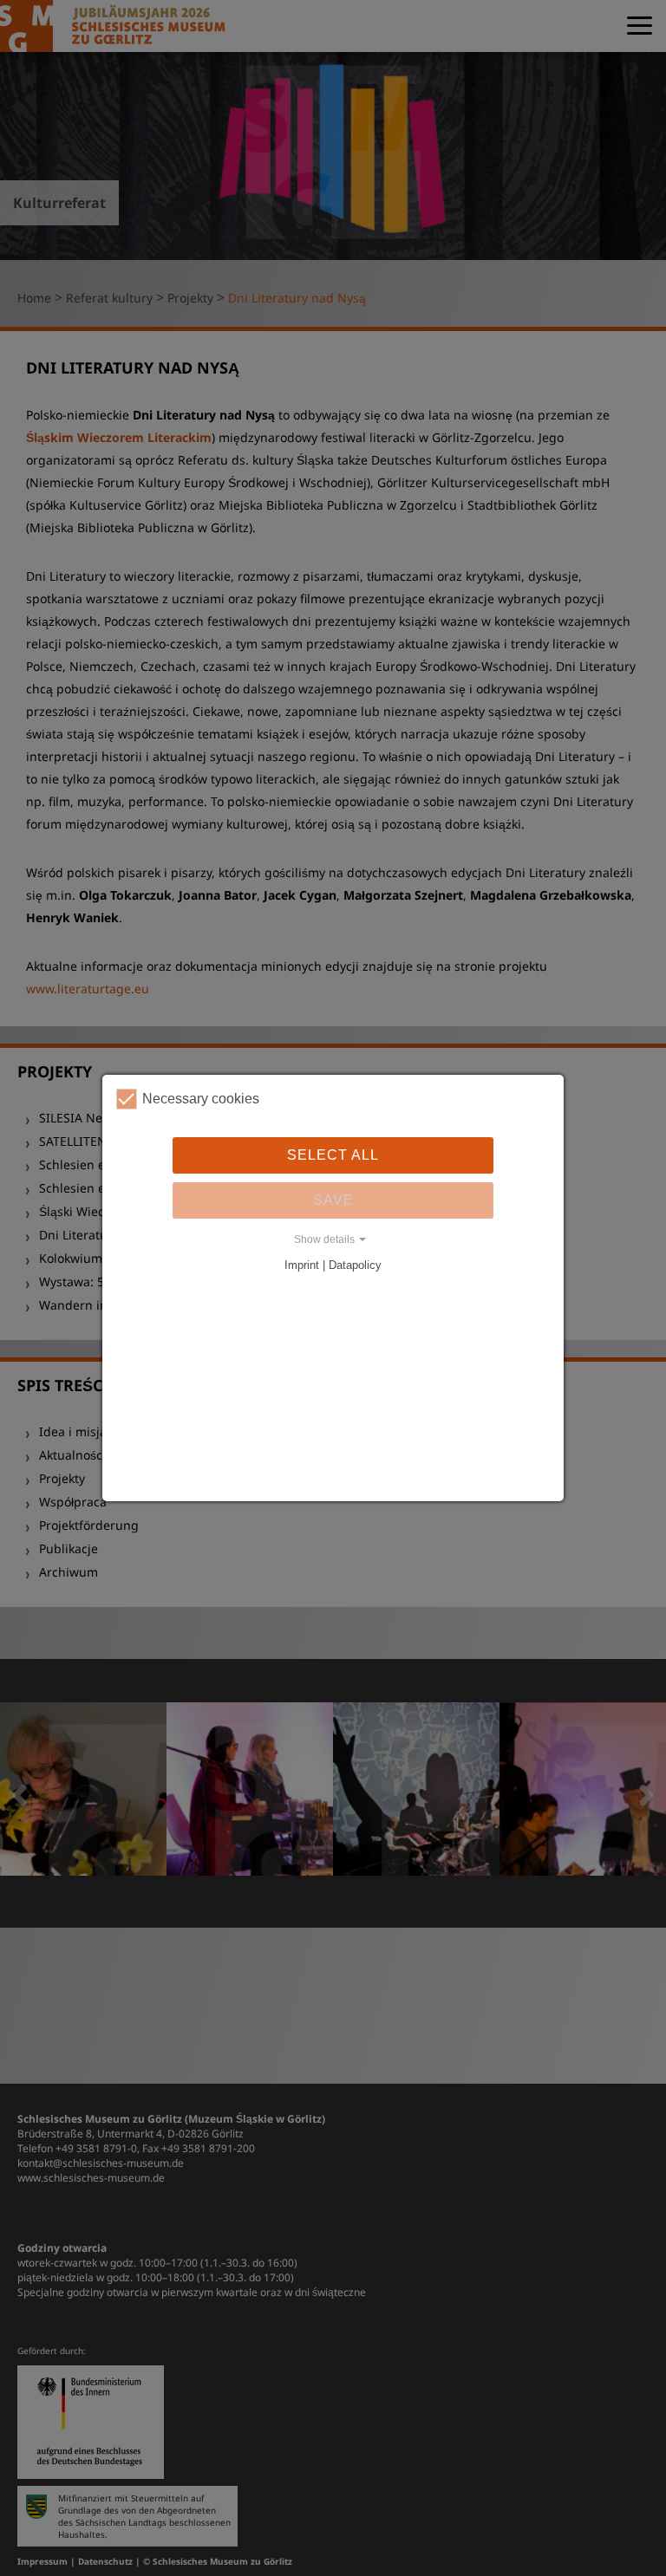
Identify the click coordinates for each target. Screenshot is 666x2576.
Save (333, 1200)
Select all (333, 1155)
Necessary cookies (201, 1099)
